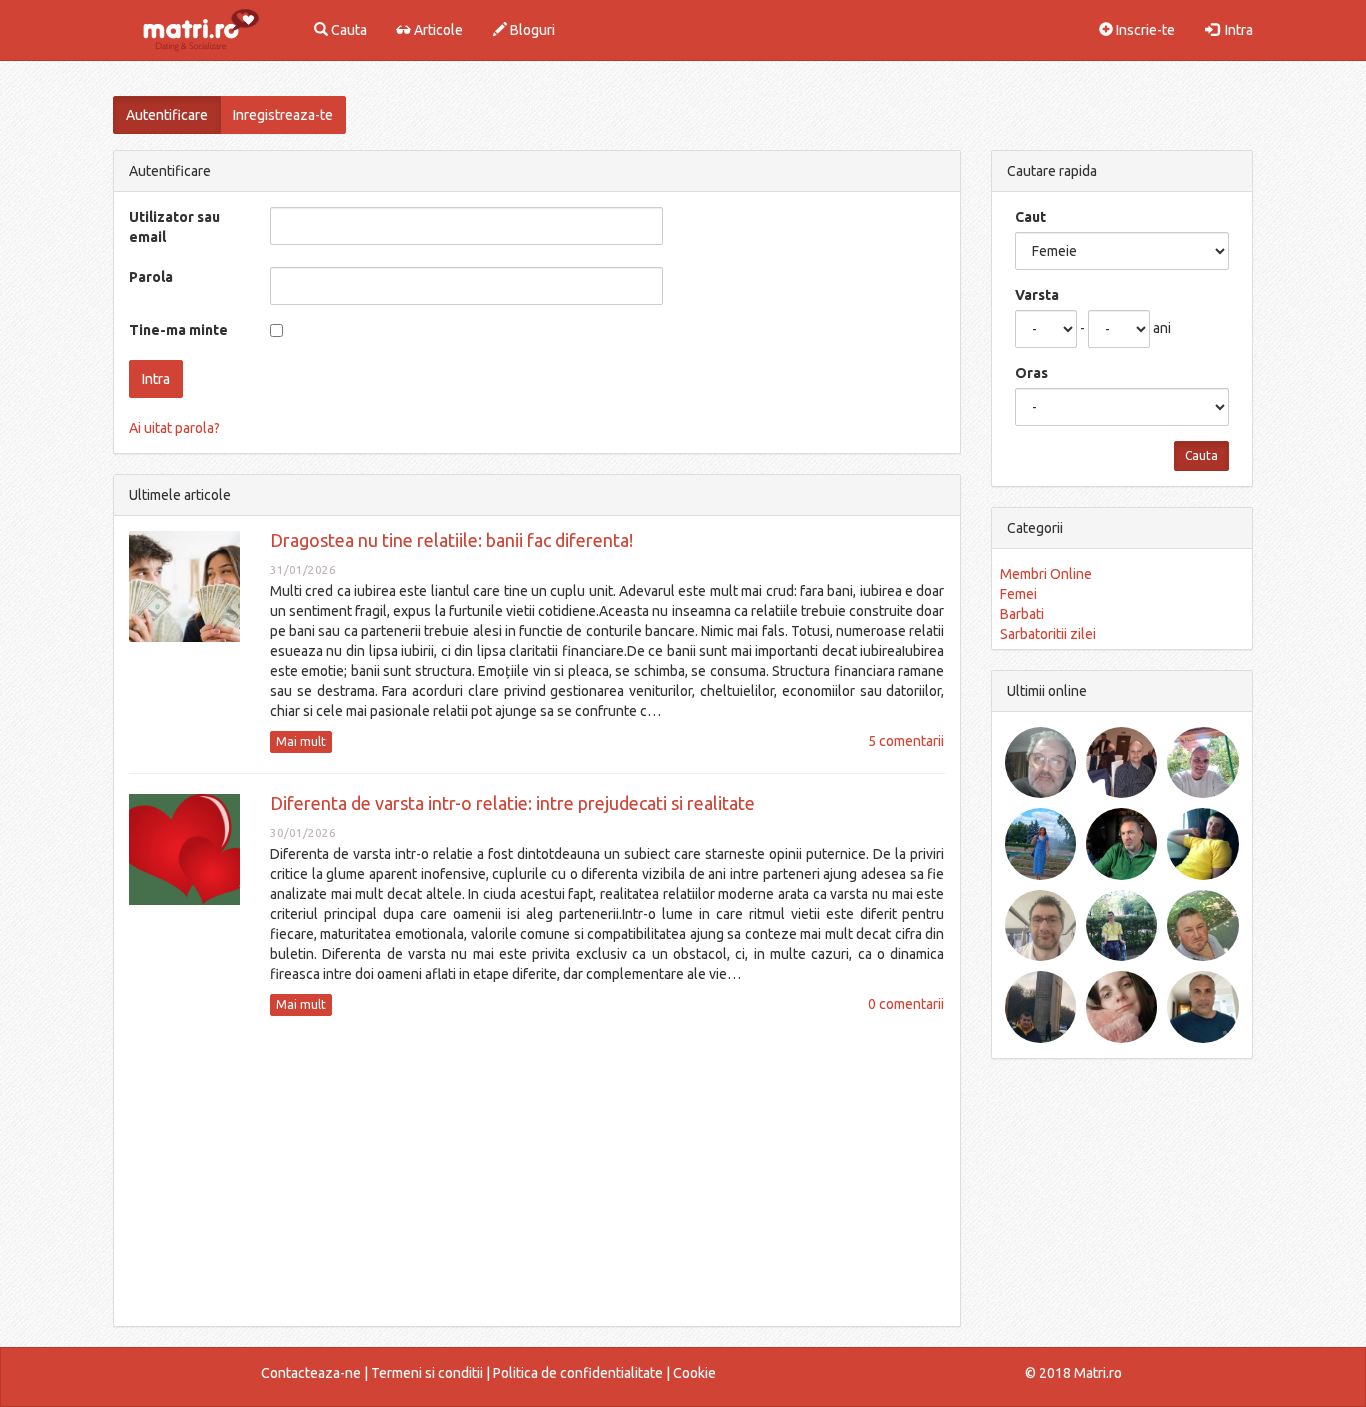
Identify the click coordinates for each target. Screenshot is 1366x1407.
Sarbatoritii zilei (1048, 634)
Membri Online (1046, 574)
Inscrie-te (1144, 30)
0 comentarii (906, 1004)
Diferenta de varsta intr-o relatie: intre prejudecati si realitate (512, 803)
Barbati (1022, 614)
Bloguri (531, 30)
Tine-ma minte (178, 330)
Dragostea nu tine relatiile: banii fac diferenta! (451, 540)
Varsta (1037, 295)
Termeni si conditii (427, 1373)
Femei (1018, 594)
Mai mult (301, 741)
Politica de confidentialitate (578, 1373)
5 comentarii (906, 741)
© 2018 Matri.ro (1073, 1373)
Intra (1236, 30)
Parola (151, 277)
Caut (1030, 217)
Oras (1031, 373)
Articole (437, 30)
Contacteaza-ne (311, 1373)
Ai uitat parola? (174, 428)
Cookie (694, 1373)
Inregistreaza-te (283, 115)
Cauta (347, 30)
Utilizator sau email (174, 227)
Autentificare (167, 115)
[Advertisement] (537, 1171)
